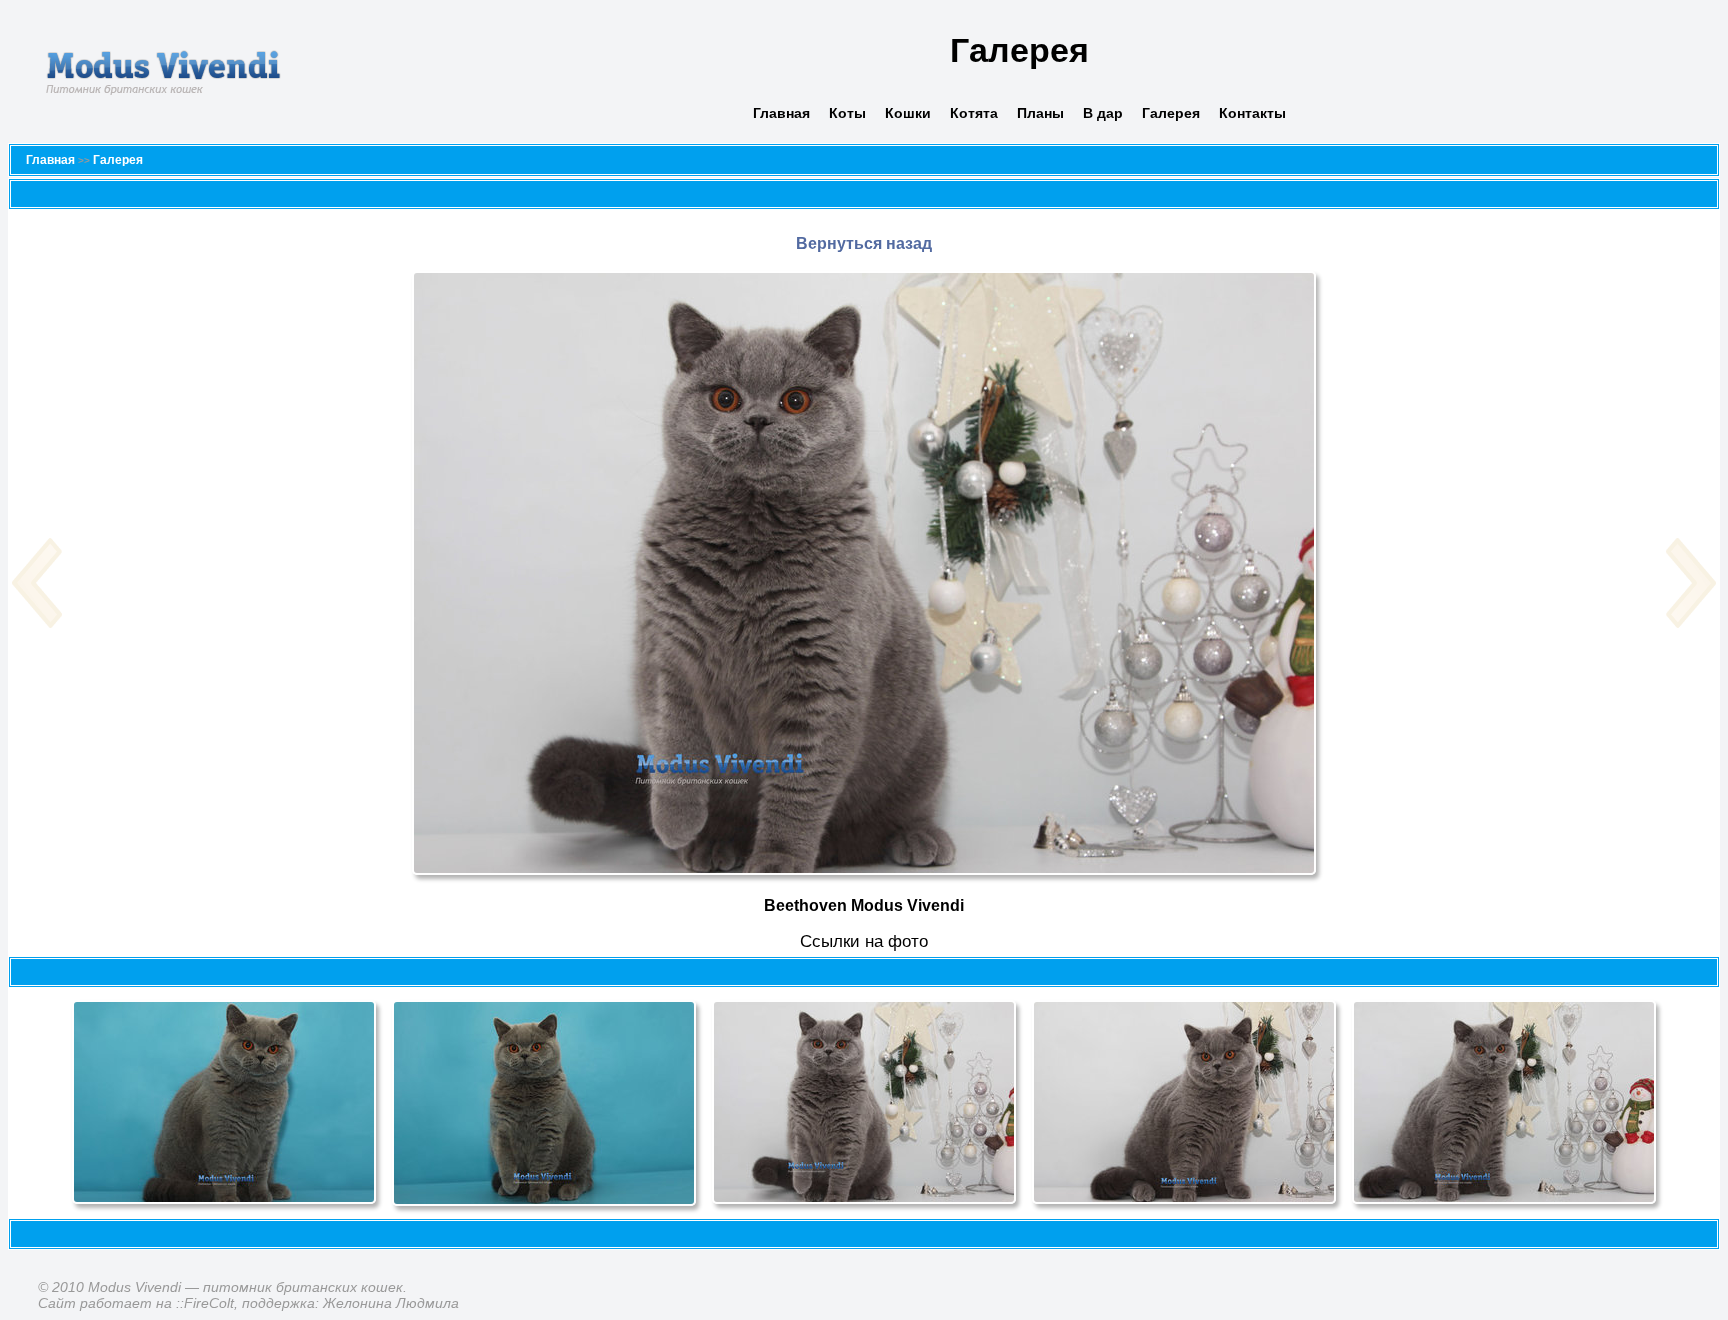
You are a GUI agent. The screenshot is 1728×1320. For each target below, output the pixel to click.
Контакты (1252, 113)
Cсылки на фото (864, 941)
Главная (781, 113)
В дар (1103, 113)
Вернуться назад (864, 243)
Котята (974, 113)
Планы (1040, 113)
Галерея (1171, 113)
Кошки (908, 113)
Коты (847, 113)
